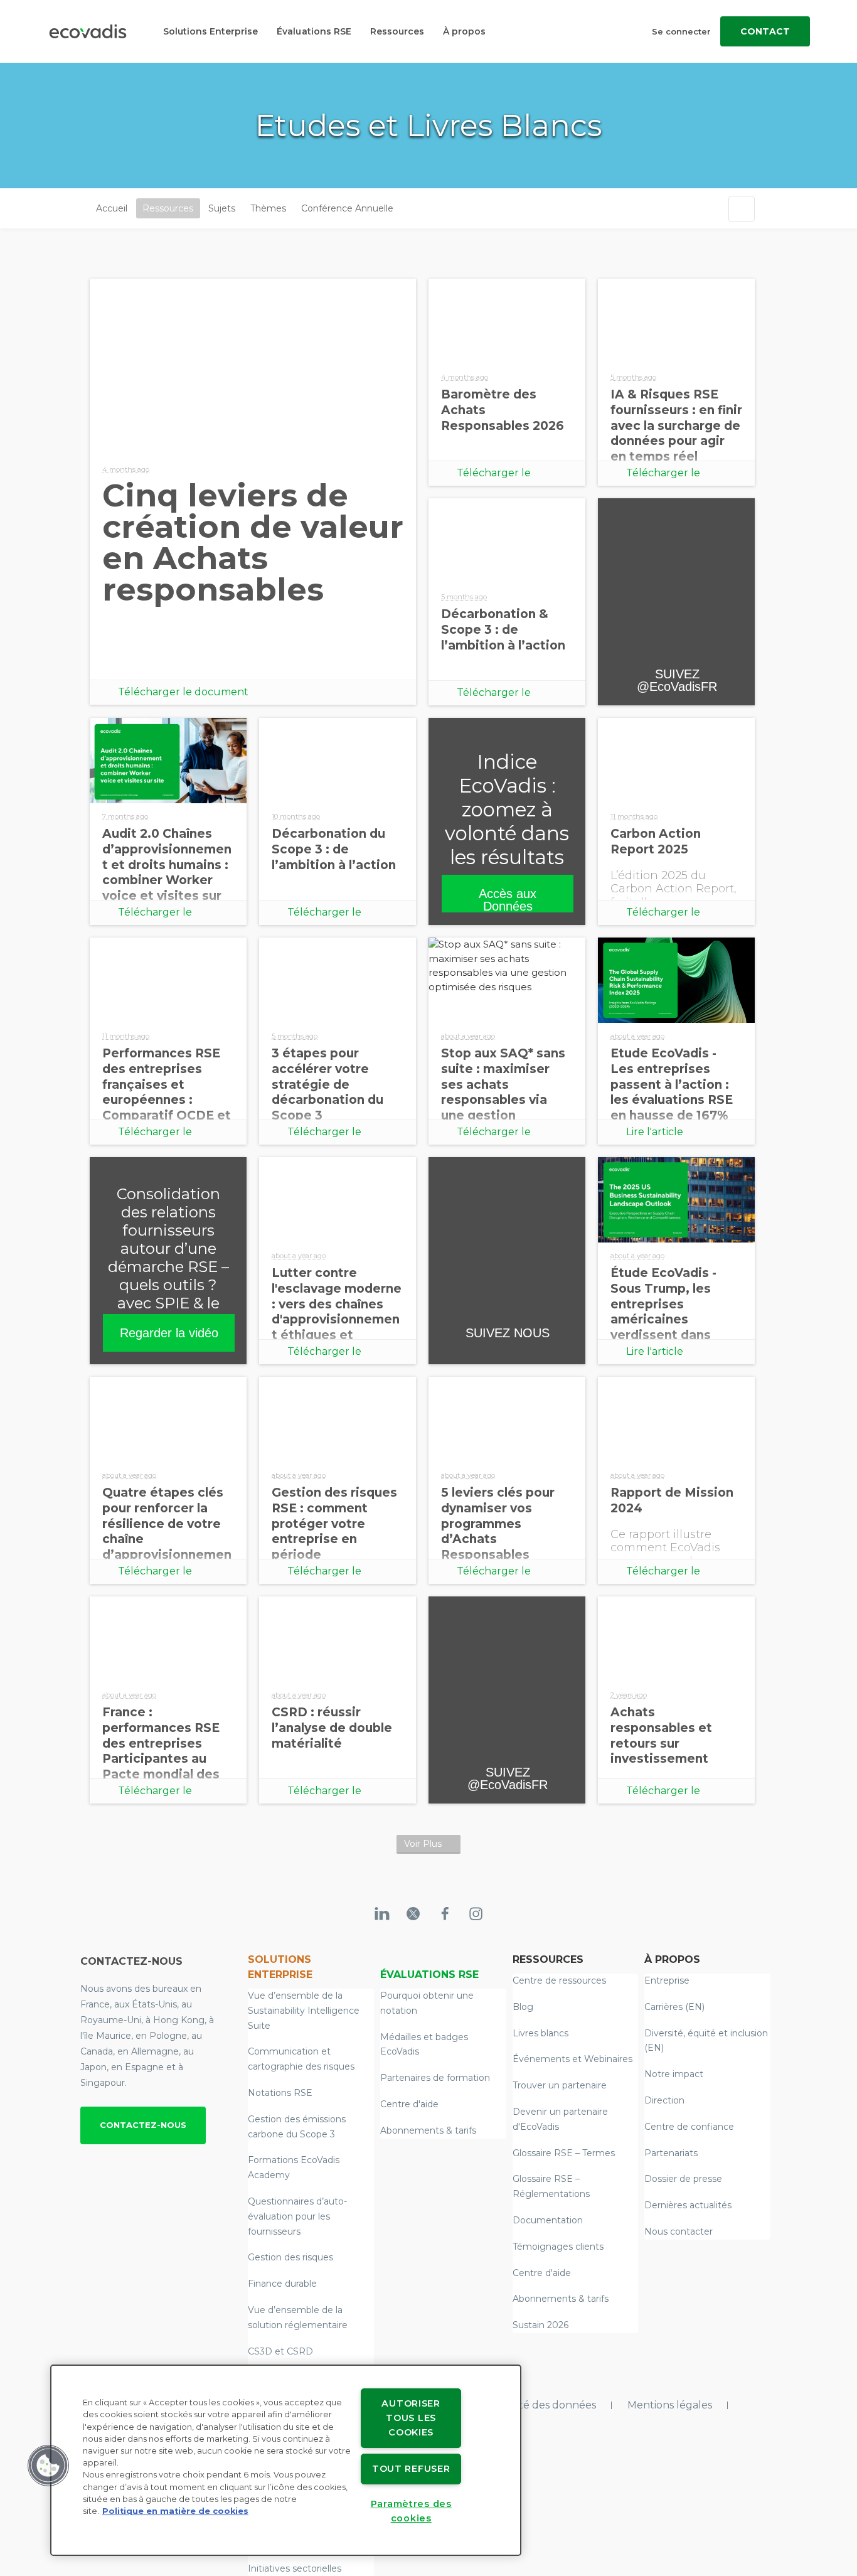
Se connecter (681, 31)
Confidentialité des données (526, 2405)
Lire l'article (655, 1132)
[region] (286, 2460)
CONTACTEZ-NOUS (143, 2125)
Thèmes (268, 208)
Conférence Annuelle (347, 208)
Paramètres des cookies (411, 2511)
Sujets (222, 208)
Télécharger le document (183, 692)
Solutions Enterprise (210, 31)
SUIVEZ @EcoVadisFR (677, 680)
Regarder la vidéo (169, 1333)
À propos (464, 31)
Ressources (397, 31)
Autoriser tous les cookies (411, 2418)
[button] (48, 2466)
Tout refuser (411, 2469)
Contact (765, 31)
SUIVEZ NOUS (508, 1333)
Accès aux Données (508, 900)
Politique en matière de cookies (175, 2511)
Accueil (112, 208)
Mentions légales (670, 2405)
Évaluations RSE (314, 31)
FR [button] (410, 209)
